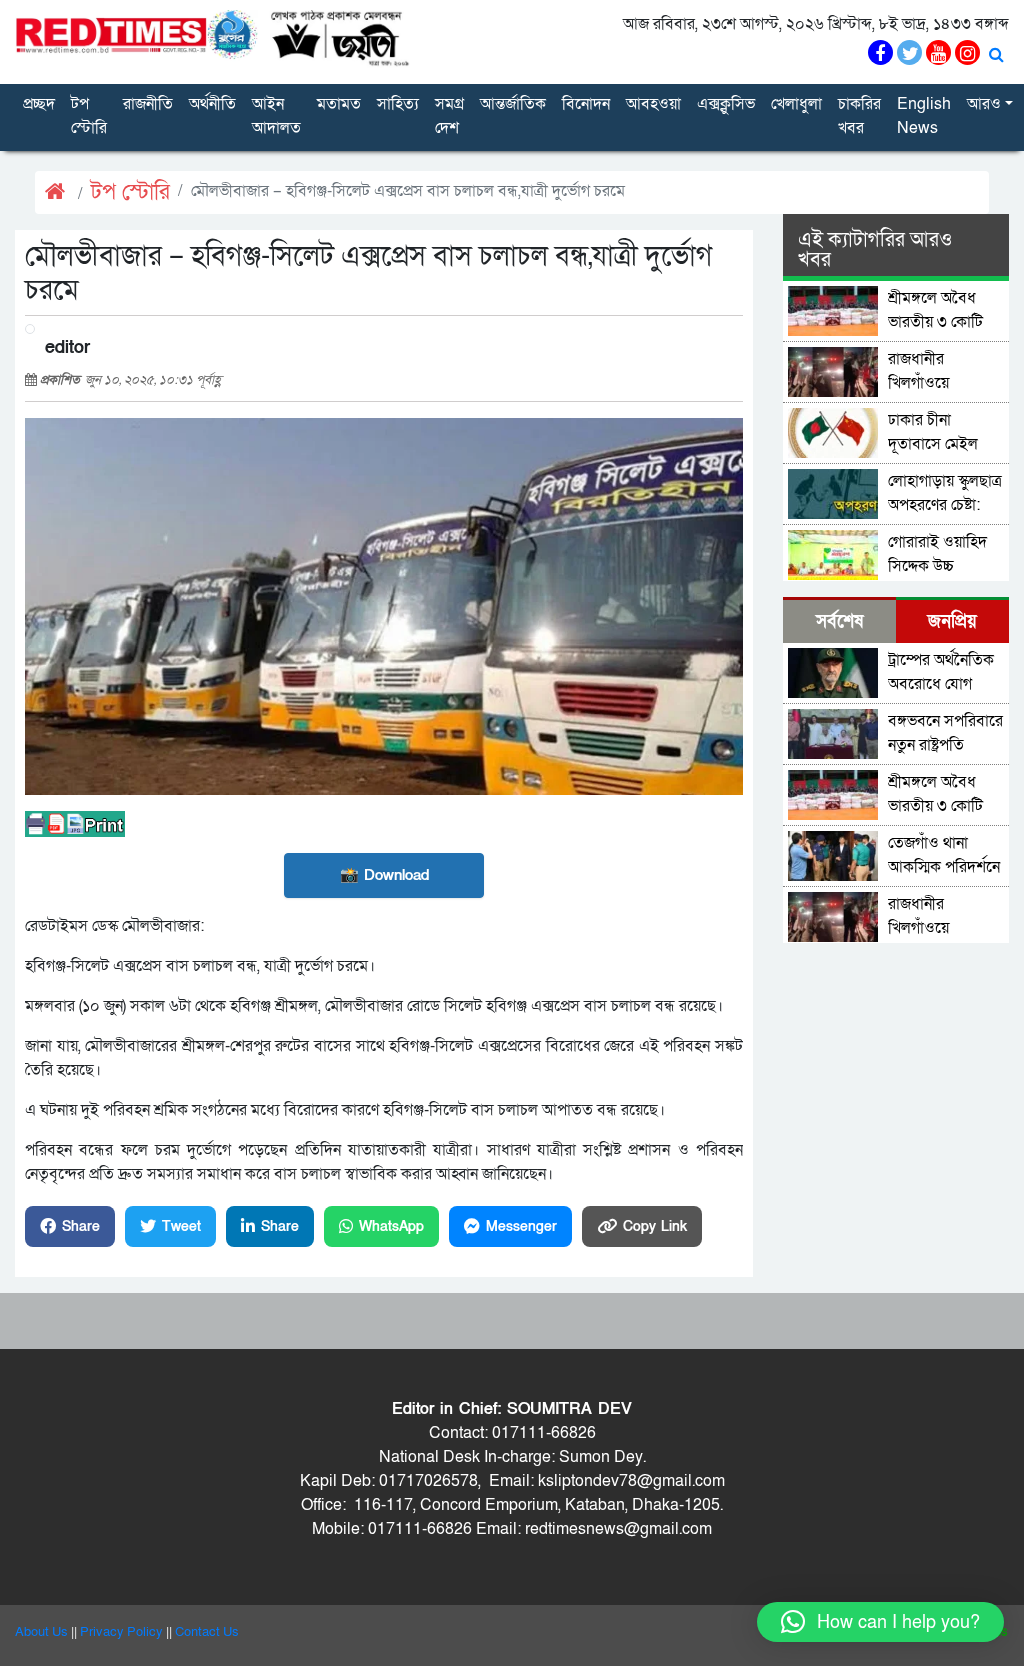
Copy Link (655, 1226)
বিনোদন (586, 104)
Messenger (521, 1226)
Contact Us (207, 1632)
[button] (880, 1622)
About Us (41, 1632)
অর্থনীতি (212, 104)
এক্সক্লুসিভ (726, 104)
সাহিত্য (398, 104)
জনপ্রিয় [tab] (952, 621)
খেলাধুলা (796, 104)
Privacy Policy (121, 1632)
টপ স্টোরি (89, 116)
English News (924, 116)
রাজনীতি (148, 104)
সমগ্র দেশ (449, 116)
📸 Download (384, 875)
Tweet (181, 1226)
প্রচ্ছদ (39, 104)
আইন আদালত (276, 116)
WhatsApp (391, 1226)
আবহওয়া (653, 104)
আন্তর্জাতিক (513, 104)
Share (81, 1226)
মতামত (339, 104)
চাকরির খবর (859, 116)
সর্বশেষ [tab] (839, 621)
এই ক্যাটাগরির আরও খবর (875, 250)
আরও (984, 104)
